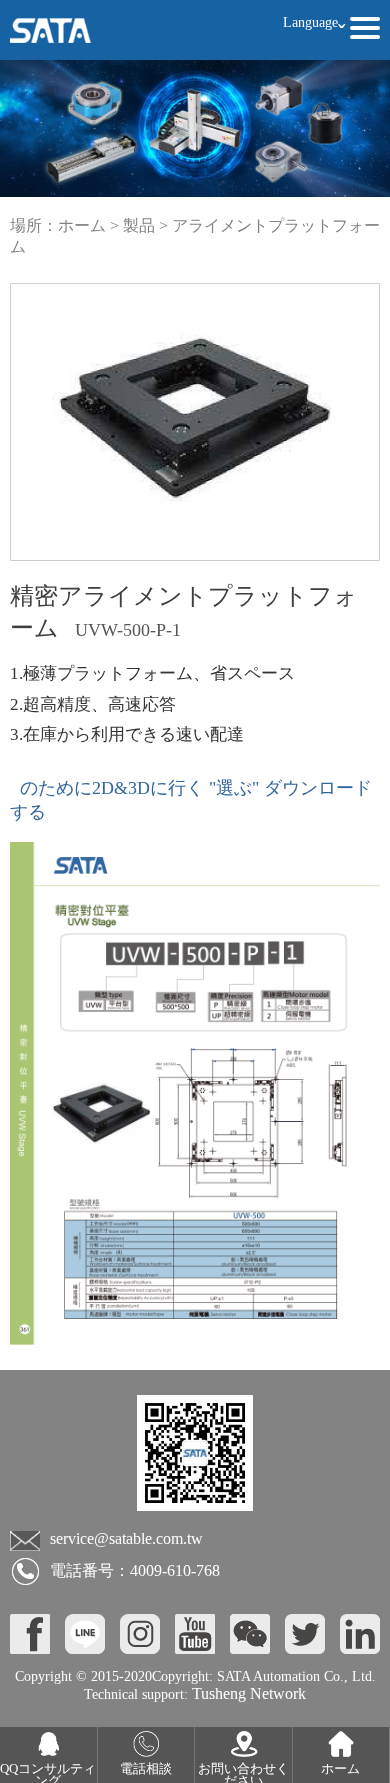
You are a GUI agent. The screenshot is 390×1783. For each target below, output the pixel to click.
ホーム (82, 225)
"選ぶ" (234, 788)
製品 (139, 225)
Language (314, 23)
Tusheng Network (247, 1693)
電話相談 (146, 1769)
